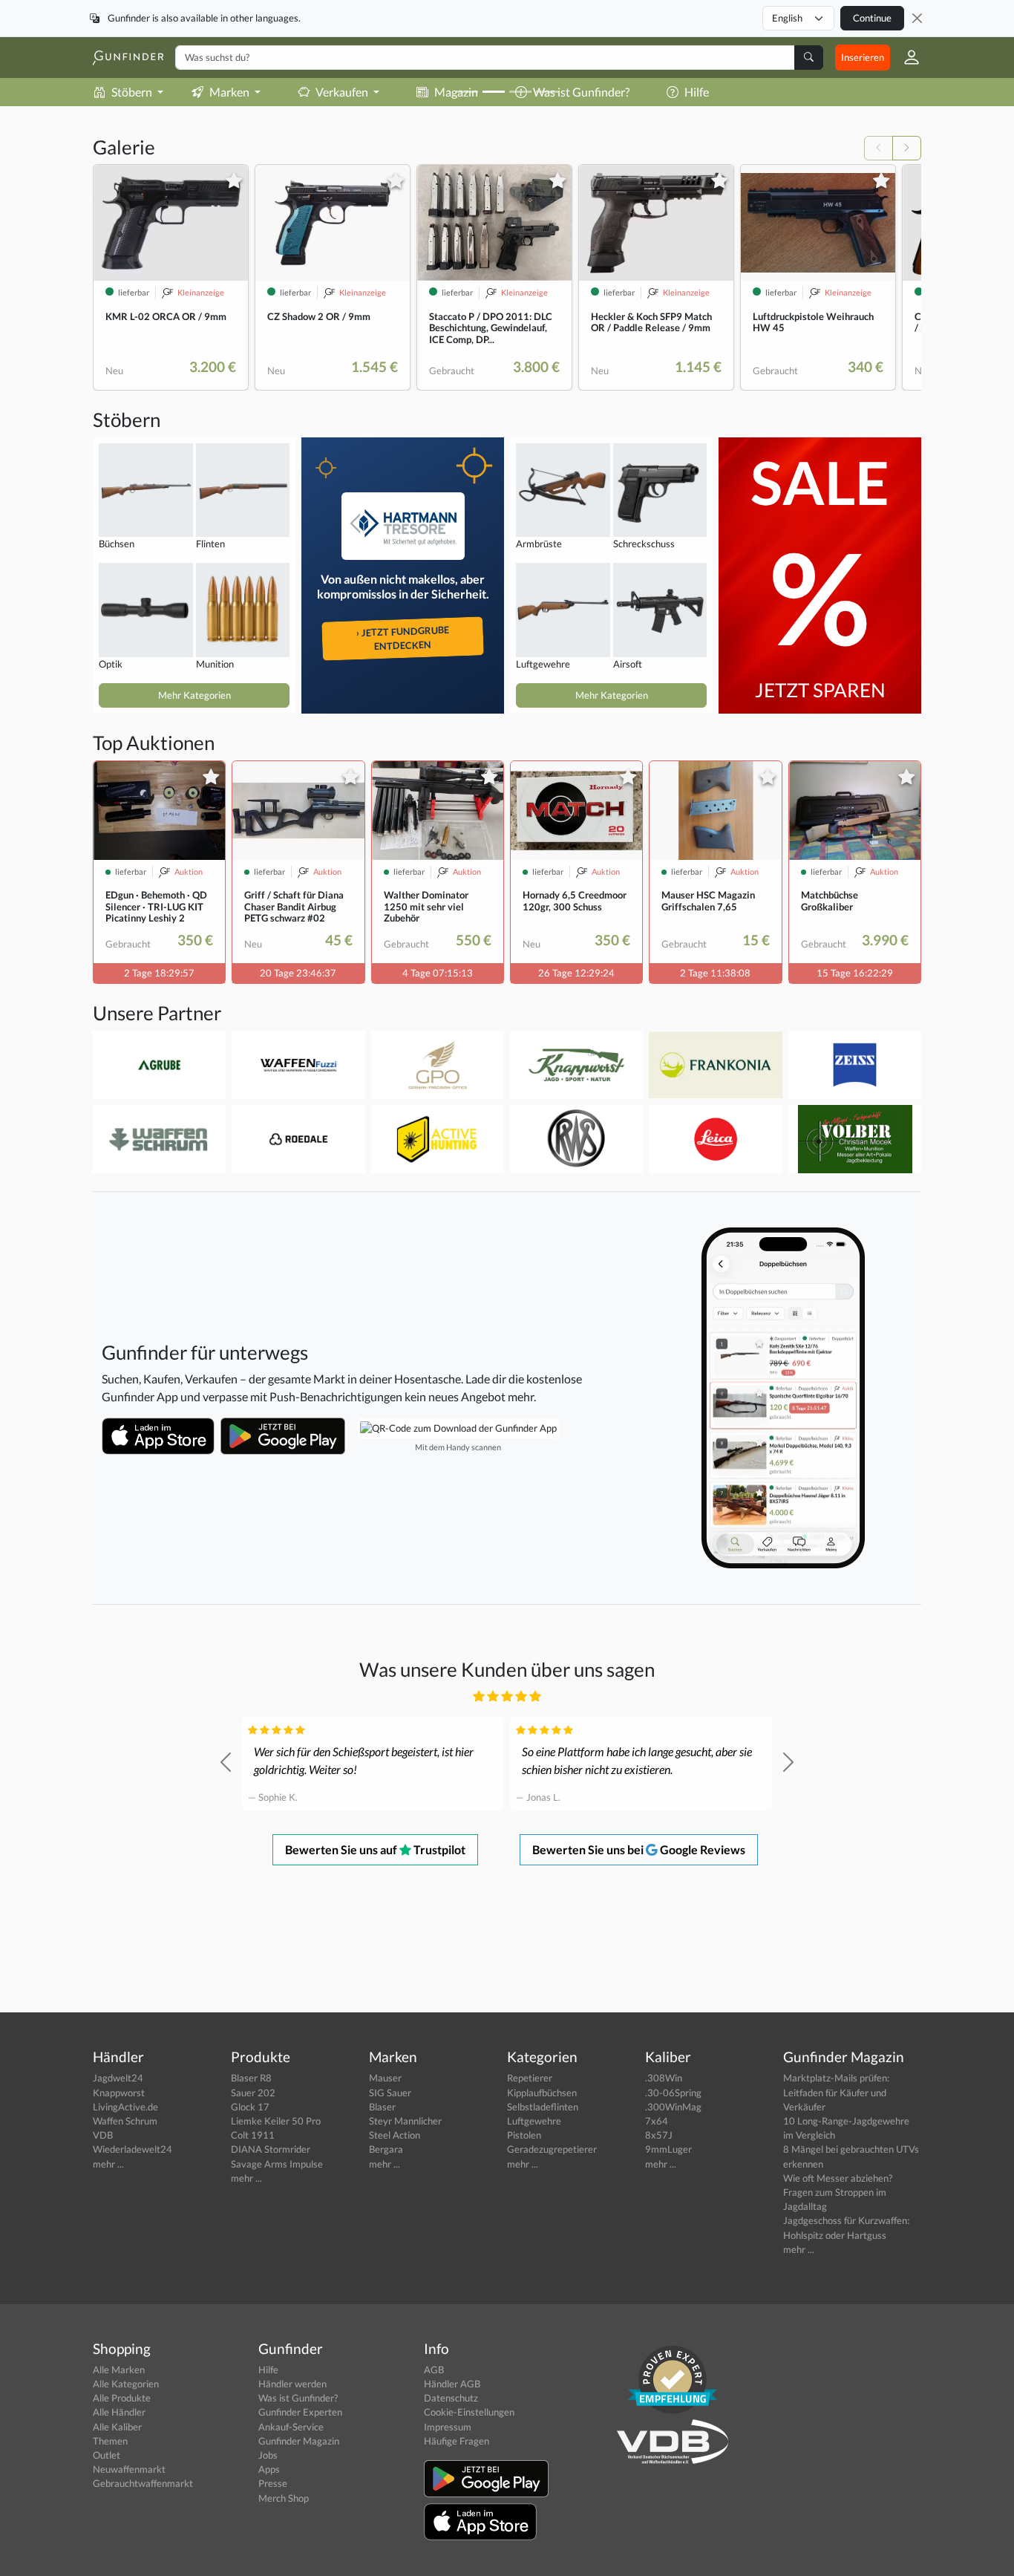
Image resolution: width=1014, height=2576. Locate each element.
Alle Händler (119, 2412)
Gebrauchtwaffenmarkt (143, 2483)
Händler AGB (452, 2384)
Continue (872, 18)
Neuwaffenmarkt (129, 2469)
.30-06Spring (673, 2093)
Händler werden (292, 2384)
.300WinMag (673, 2107)
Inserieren (863, 57)
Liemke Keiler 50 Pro (276, 2121)
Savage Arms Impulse (277, 2164)
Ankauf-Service (291, 2427)
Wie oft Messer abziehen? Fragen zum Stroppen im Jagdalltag (838, 2192)
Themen (110, 2441)
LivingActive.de (125, 2107)
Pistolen (524, 2135)
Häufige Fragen (457, 2441)
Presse (273, 2483)
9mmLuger (668, 2149)
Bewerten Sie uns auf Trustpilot (375, 1849)
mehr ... (108, 2164)
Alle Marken (119, 2370)
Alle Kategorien (126, 2384)
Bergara (386, 2149)
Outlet (107, 2455)
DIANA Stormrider (271, 2149)
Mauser (385, 2078)
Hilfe (268, 2370)
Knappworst (119, 2093)
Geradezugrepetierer (552, 2149)
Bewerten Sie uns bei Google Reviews (639, 1849)
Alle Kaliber (117, 2427)
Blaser (382, 2107)
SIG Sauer (390, 2093)
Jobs (268, 2455)
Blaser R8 (251, 2078)
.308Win (664, 2078)
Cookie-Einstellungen (469, 2412)
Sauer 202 (253, 2093)
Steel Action (395, 2135)
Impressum (448, 2427)
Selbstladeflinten (543, 2107)
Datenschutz (451, 2398)
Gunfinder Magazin (299, 2441)
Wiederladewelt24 (133, 2149)
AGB (434, 2370)
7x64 (657, 2121)
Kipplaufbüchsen (542, 2093)
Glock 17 (250, 2107)
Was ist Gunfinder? (298, 2398)
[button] (906, 57)
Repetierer (530, 2078)
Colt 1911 (253, 2135)
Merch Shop (284, 2498)
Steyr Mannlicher (405, 2121)
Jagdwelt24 (118, 2078)
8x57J (659, 2135)
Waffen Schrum (125, 2121)
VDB (103, 2135)
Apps (269, 2469)
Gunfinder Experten (300, 2412)
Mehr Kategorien (194, 695)
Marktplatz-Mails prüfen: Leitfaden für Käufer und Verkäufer (836, 2092)
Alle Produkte (122, 2398)
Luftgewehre (534, 2121)
